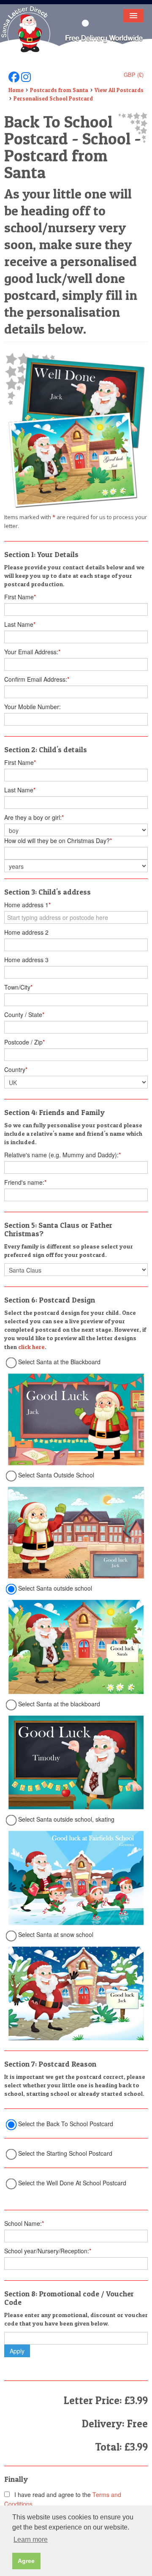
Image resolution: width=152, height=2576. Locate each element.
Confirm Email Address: (37, 679)
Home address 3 (26, 960)
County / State (24, 1015)
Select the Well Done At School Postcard (72, 2183)
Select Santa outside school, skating (66, 1819)
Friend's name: (25, 1182)
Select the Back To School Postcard (66, 2124)
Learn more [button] (31, 2539)
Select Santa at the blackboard (59, 1704)
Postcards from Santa (59, 90)
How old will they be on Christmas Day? (58, 841)
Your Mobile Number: (33, 707)
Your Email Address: (32, 652)
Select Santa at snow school (56, 1934)
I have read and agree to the (63, 2499)
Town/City (18, 987)
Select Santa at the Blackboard (59, 1362)
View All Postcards (119, 90)
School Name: (24, 2223)
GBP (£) (134, 75)
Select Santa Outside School (56, 1475)
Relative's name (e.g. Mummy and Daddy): (62, 1155)
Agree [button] (26, 2561)
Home (16, 90)
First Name (20, 597)
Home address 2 (26, 932)
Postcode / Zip (24, 1042)
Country (16, 1069)
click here (31, 1347)
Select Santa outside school (55, 1588)
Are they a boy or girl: (34, 817)
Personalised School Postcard (53, 98)
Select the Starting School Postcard (65, 2153)
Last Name (20, 624)
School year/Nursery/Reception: (48, 2251)
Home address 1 (27, 905)
